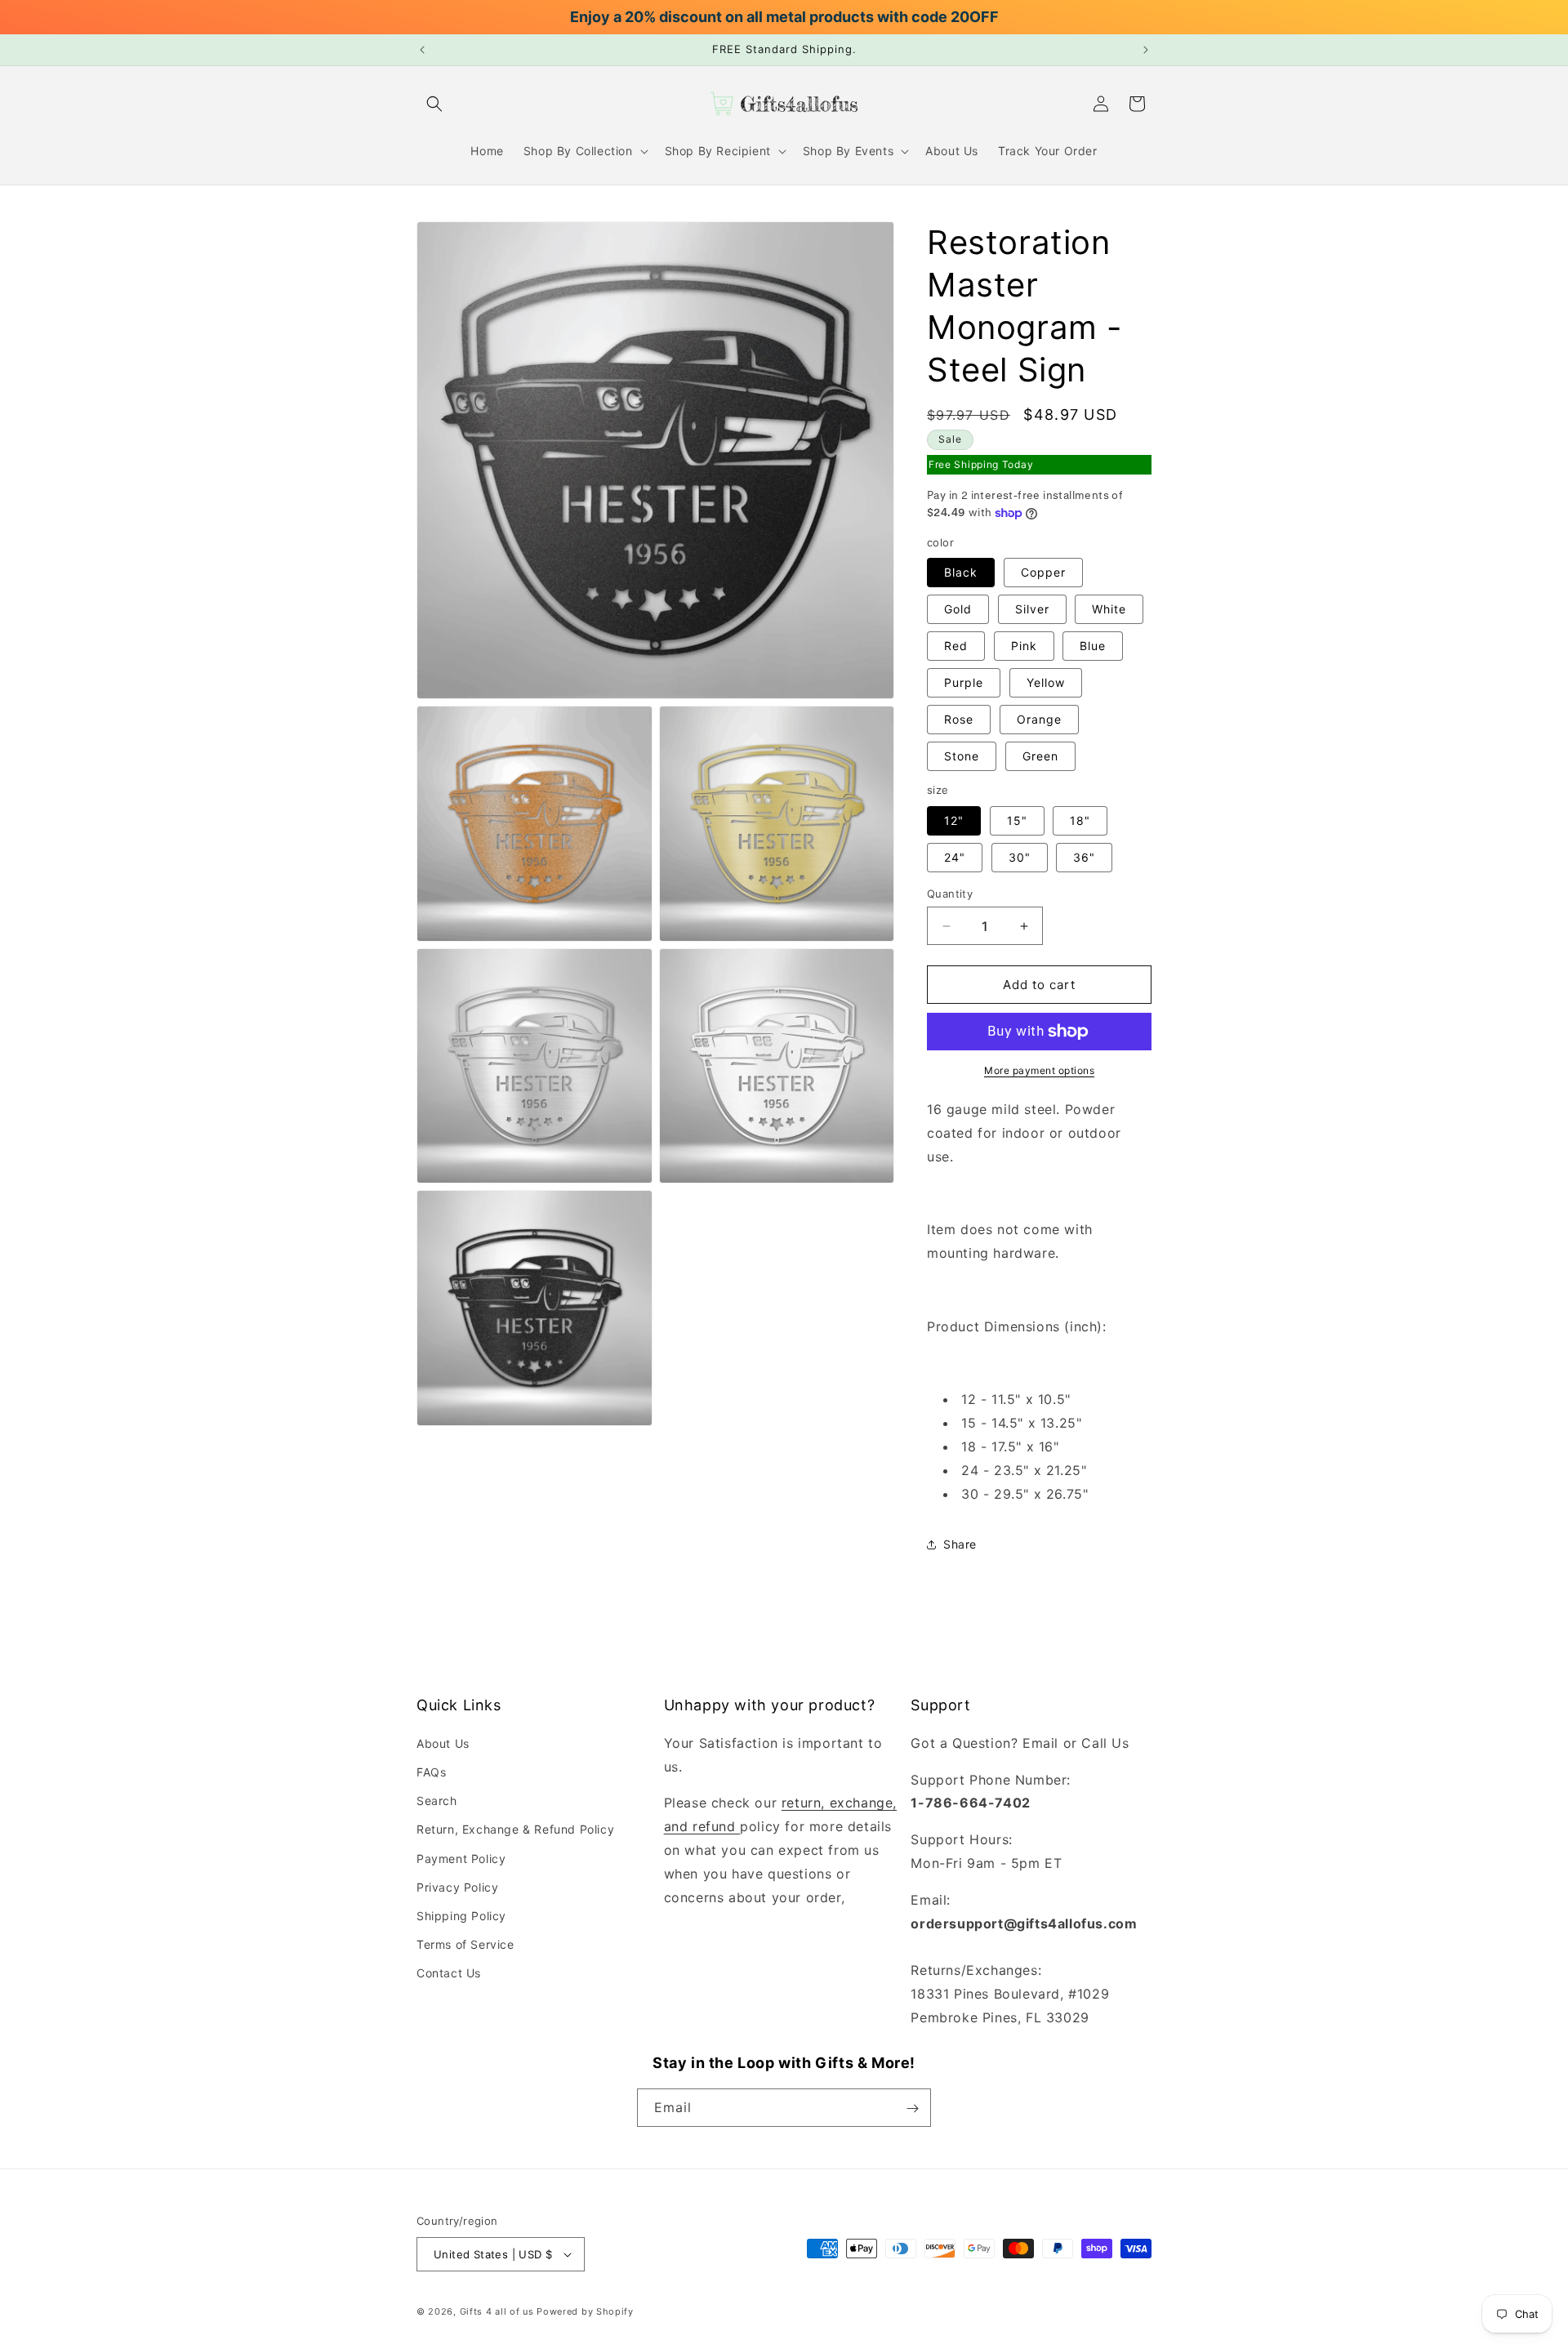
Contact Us (449, 1973)
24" (955, 857)
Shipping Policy (461, 1916)
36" (1084, 857)
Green (1040, 757)
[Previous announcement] (422, 50)
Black (961, 573)
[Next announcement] (1146, 50)
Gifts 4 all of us (497, 2311)
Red (956, 646)
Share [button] (960, 1544)
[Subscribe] (912, 2108)
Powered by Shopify (585, 2311)
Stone (962, 757)
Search (437, 1801)
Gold (958, 610)
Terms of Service (465, 1944)
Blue (1093, 646)
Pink (1024, 646)
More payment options (1039, 1070)
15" (1017, 820)
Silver (1032, 610)
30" (1020, 857)
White (1109, 610)
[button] (434, 104)
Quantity (950, 894)
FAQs (431, 1772)
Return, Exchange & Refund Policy (515, 1829)
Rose (959, 720)
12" (954, 820)
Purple (964, 683)
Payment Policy (461, 1858)
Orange (1039, 720)
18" (1080, 820)
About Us (443, 1743)
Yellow (1046, 683)
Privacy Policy (457, 1886)
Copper (1043, 573)
